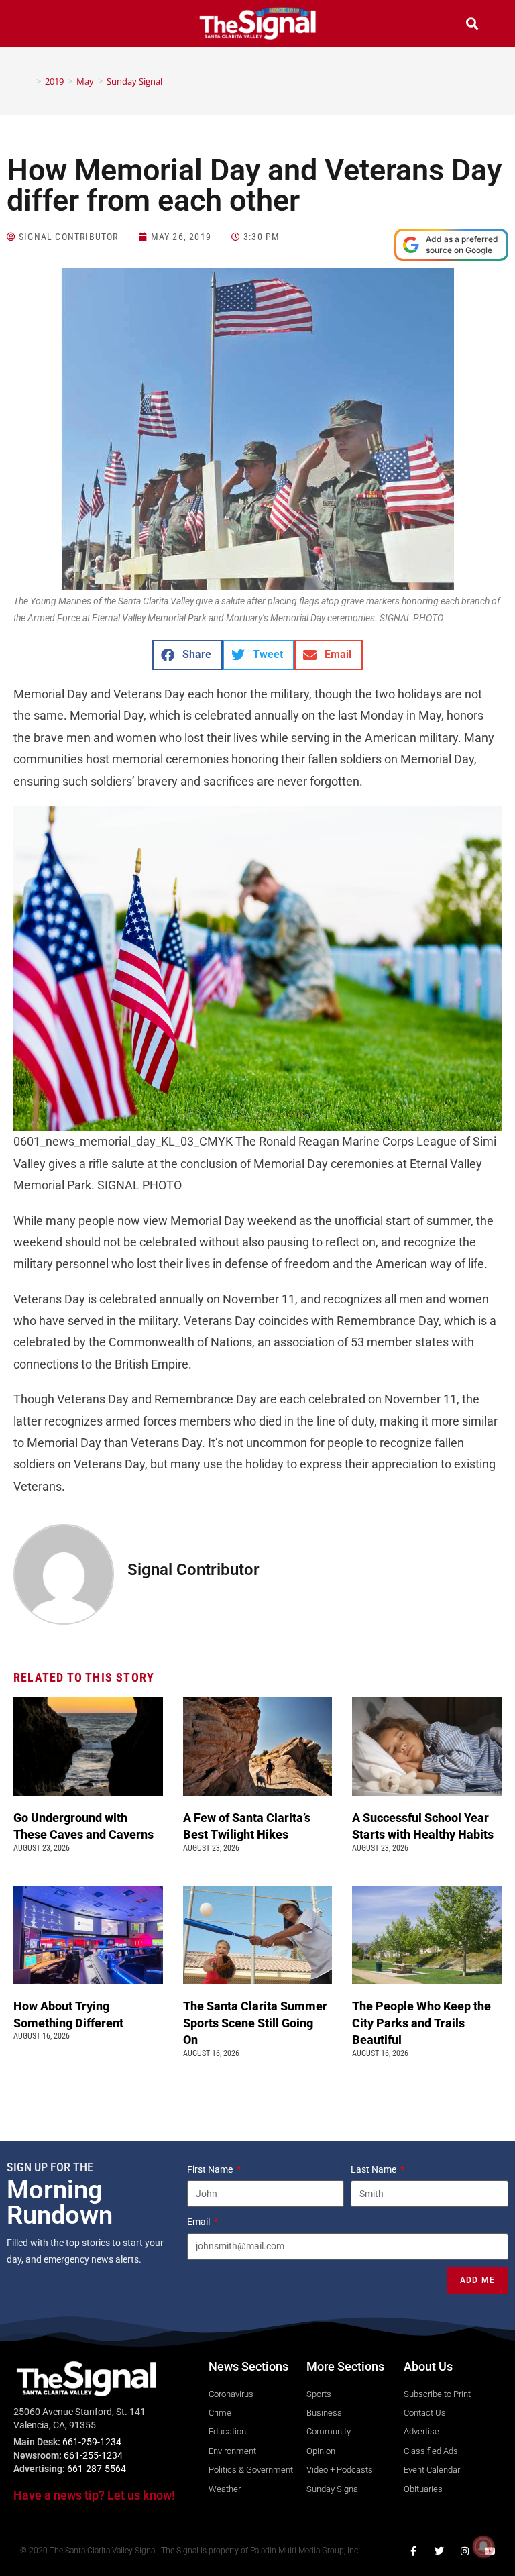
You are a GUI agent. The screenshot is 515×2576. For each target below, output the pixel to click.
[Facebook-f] (414, 2551)
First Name (211, 2169)
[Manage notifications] (483, 2546)
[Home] (29, 81)
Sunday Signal (134, 81)
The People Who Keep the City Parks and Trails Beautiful (421, 2023)
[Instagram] (465, 2551)
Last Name (375, 2169)
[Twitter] (439, 2551)
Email (199, 2222)
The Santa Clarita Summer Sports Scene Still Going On (255, 2023)
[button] (43, 25)
